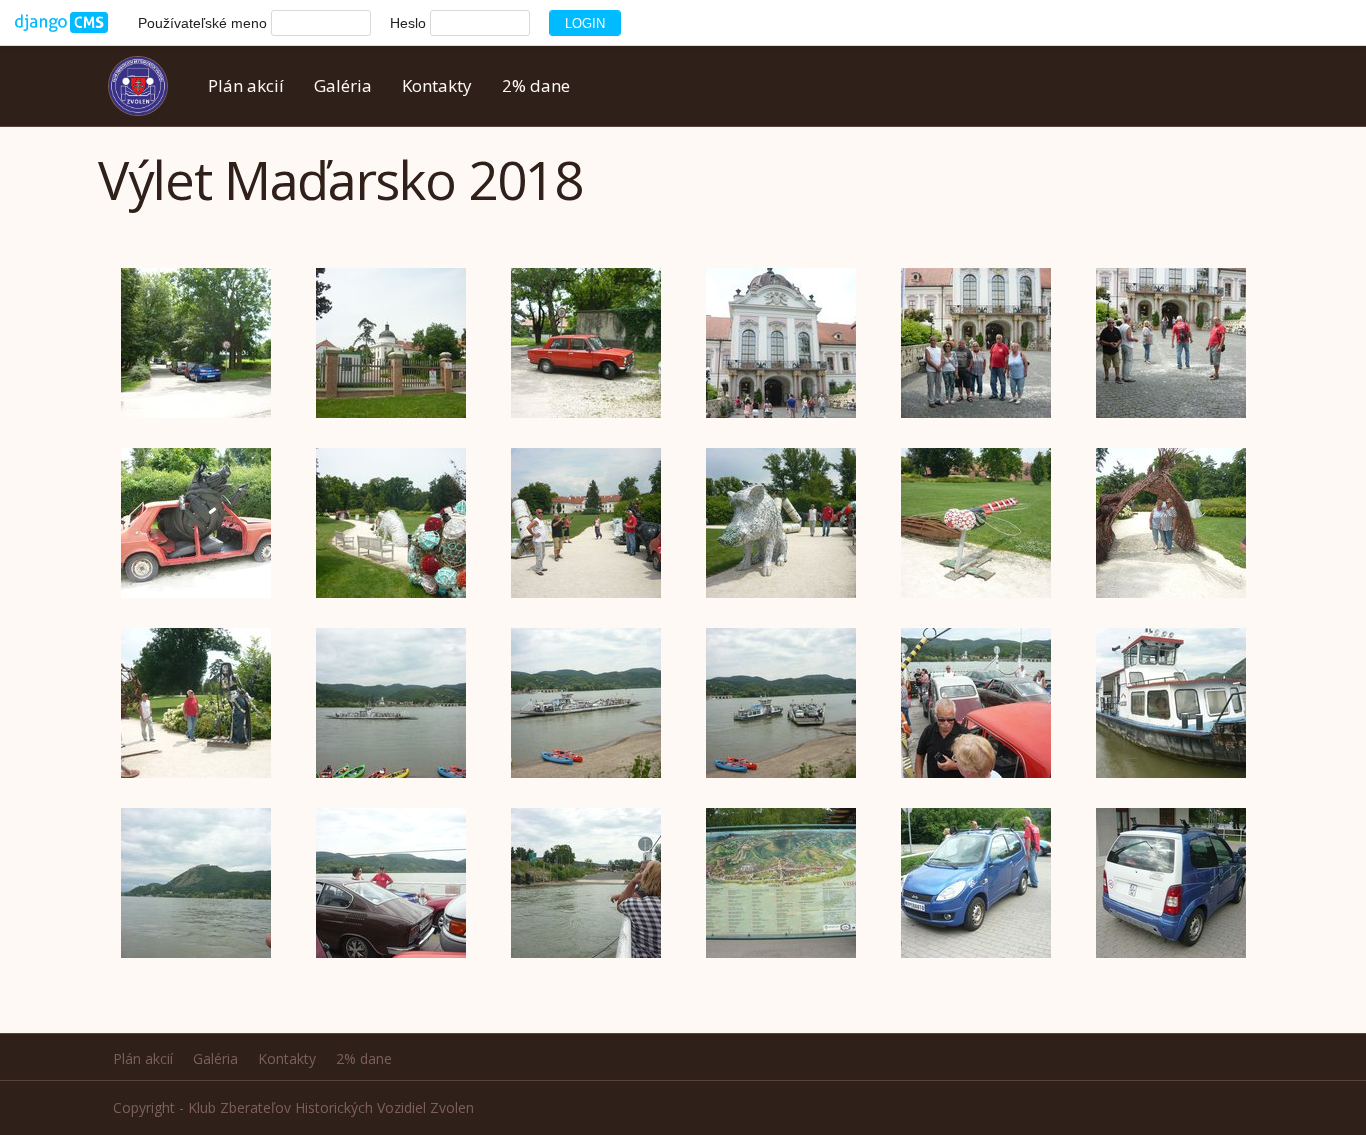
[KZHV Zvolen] (145, 86)
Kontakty (437, 85)
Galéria (343, 85)
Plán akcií (246, 85)
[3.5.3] (61, 23)
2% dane (536, 85)
